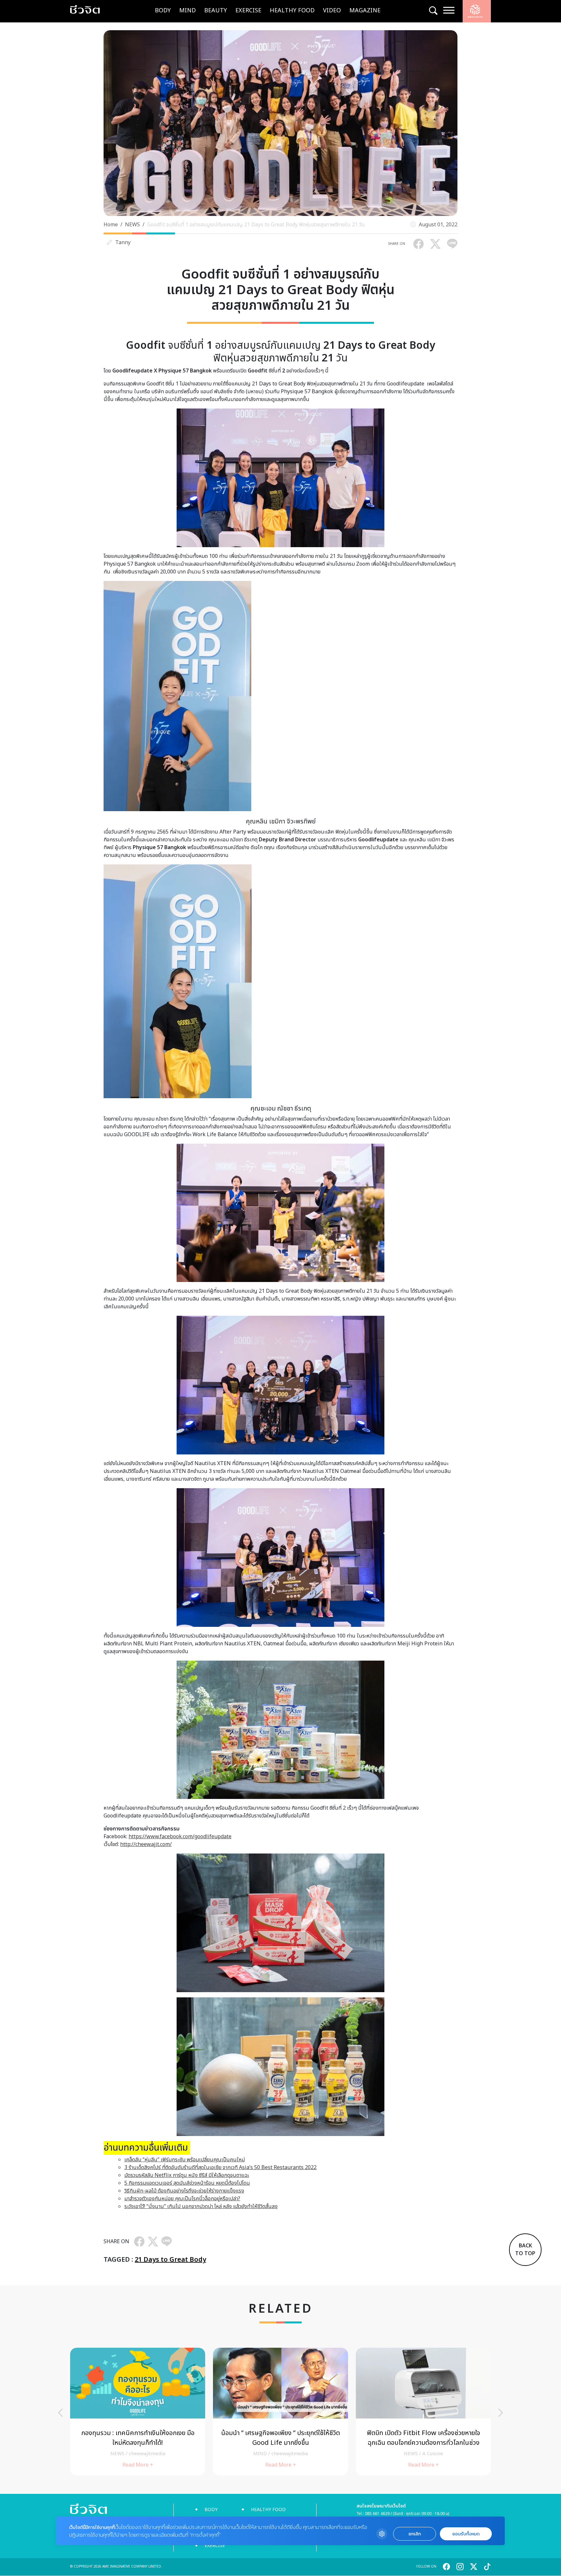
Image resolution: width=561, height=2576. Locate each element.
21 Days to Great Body (170, 2260)
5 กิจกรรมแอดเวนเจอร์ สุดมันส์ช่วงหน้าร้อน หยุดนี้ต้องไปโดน (187, 2183)
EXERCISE (248, 11)
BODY (163, 11)
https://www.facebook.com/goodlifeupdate (180, 1837)
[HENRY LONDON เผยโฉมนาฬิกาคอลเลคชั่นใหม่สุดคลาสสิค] (280, 2412)
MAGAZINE (365, 11)
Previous (60, 2413)
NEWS (132, 225)
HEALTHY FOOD (292, 11)
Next (501, 2413)
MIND (187, 11)
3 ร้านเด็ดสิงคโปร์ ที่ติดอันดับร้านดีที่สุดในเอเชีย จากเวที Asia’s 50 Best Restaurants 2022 (220, 2168)
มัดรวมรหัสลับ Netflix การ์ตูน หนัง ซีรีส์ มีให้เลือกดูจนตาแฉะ (187, 2175)
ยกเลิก (415, 2534)
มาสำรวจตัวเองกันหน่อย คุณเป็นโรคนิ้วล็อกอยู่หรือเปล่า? (182, 2199)
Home (111, 225)
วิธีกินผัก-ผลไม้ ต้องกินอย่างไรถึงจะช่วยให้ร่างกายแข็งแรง (184, 2191)
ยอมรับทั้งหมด (466, 2534)
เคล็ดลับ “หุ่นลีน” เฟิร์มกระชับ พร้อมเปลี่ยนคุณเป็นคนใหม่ (185, 2160)
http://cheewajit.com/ (146, 1844)
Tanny (123, 243)
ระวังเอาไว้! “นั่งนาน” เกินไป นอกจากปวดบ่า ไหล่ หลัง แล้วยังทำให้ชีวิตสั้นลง (201, 2206)
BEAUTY (216, 11)
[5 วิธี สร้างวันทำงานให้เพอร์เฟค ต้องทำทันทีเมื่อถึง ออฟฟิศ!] (138, 2412)
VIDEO (332, 11)
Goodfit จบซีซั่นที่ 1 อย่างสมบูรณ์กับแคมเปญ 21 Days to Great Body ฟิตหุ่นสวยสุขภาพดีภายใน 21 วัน (256, 225)
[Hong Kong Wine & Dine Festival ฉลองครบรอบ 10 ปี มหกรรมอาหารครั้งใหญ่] (423, 2412)
